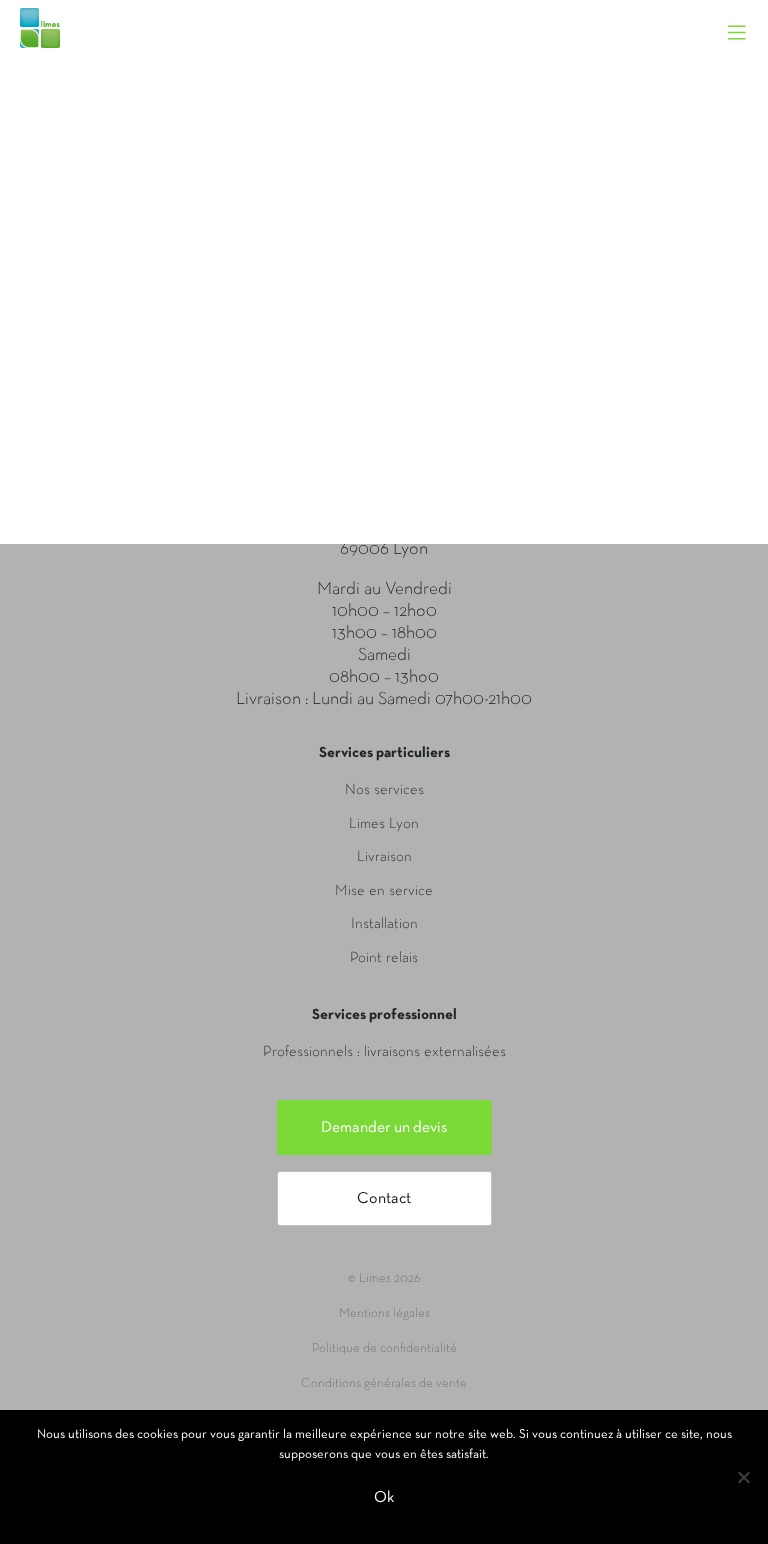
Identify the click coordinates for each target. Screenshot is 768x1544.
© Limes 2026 (384, 1279)
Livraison (384, 857)
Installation (384, 924)
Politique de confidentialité (384, 1349)
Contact (384, 1199)
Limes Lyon (384, 824)
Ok (384, 1498)
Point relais (384, 958)
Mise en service (384, 891)
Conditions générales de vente (384, 1384)
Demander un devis (384, 1128)
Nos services (384, 790)
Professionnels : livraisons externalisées (384, 1052)
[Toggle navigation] (747, 15)
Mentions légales (384, 1314)
